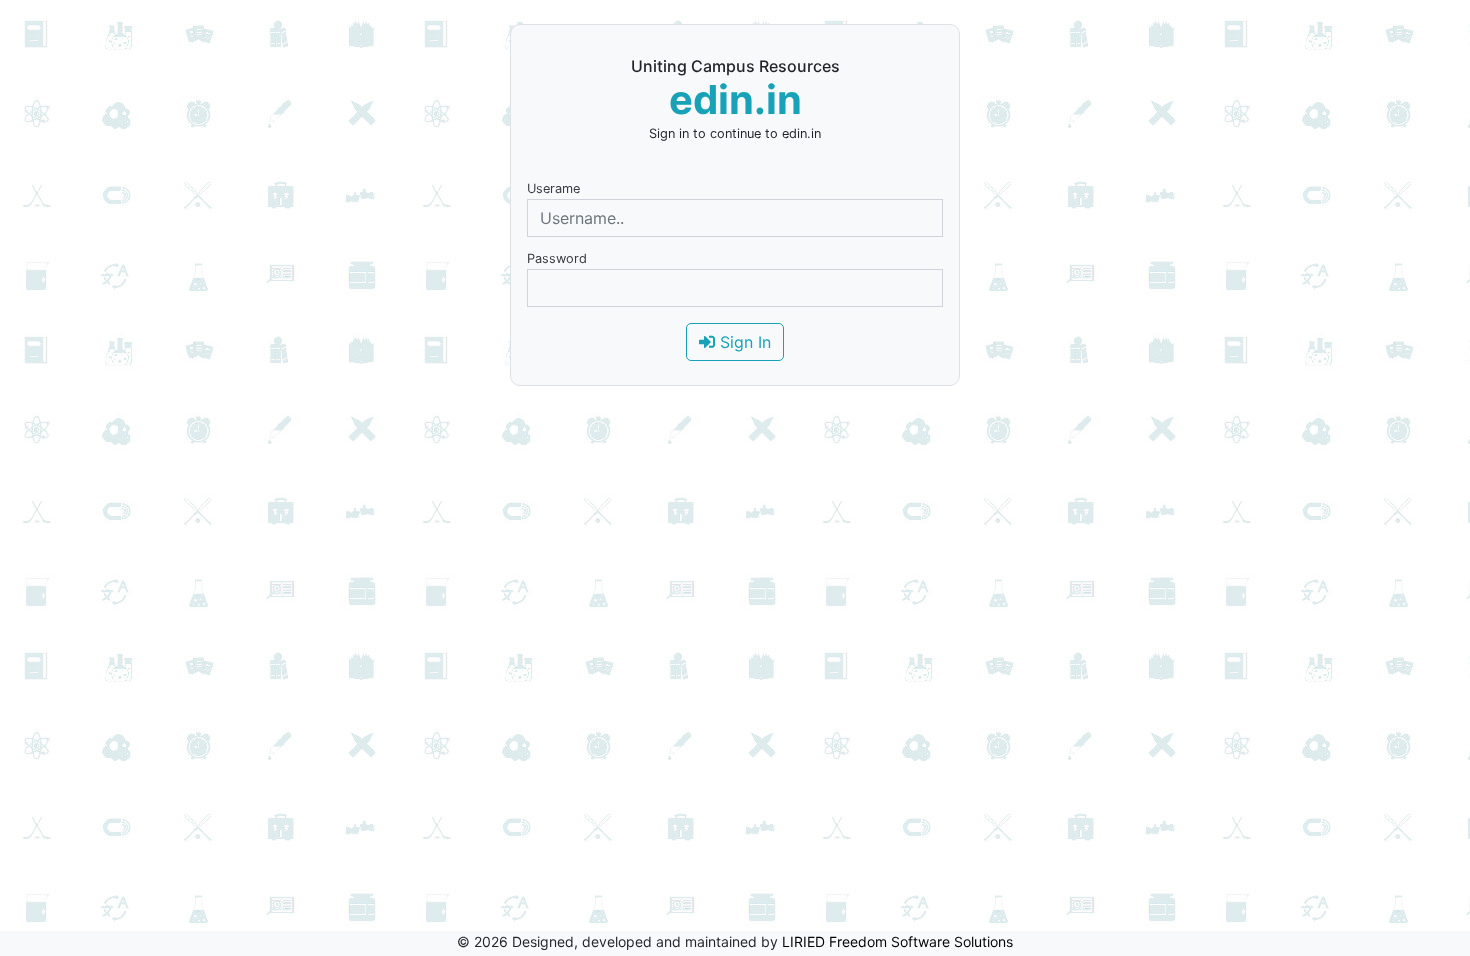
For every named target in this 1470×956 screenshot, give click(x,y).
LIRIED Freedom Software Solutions (897, 941)
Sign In (743, 342)
